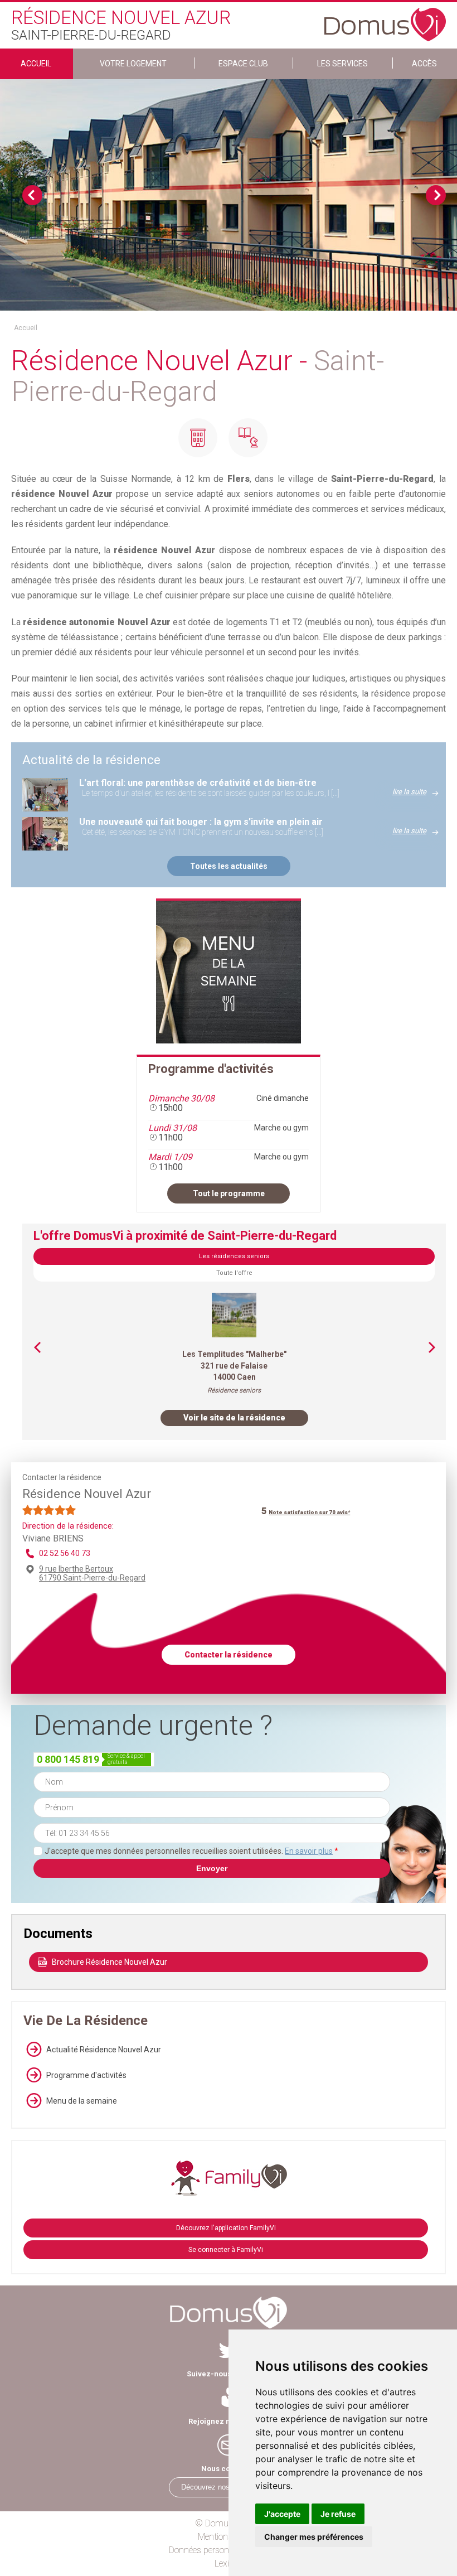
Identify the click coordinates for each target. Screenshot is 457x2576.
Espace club (243, 64)
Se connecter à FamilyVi (226, 2250)
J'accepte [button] (282, 2514)
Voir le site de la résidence (234, 1418)
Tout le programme (229, 1193)
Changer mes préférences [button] (314, 2537)
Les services (342, 64)
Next (436, 195)
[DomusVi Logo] (385, 19)
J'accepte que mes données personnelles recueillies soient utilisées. (191, 1851)
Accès (424, 64)
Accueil (36, 64)
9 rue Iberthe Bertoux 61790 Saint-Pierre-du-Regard (92, 1573)
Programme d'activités (86, 2075)
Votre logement (133, 64)
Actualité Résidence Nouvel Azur (104, 2050)
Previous (32, 195)
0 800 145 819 (68, 1759)
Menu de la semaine (82, 2101)
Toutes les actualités (229, 866)
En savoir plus (309, 1851)
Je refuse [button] (338, 2514)
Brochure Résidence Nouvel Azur (110, 1962)
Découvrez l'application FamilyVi (226, 2228)
